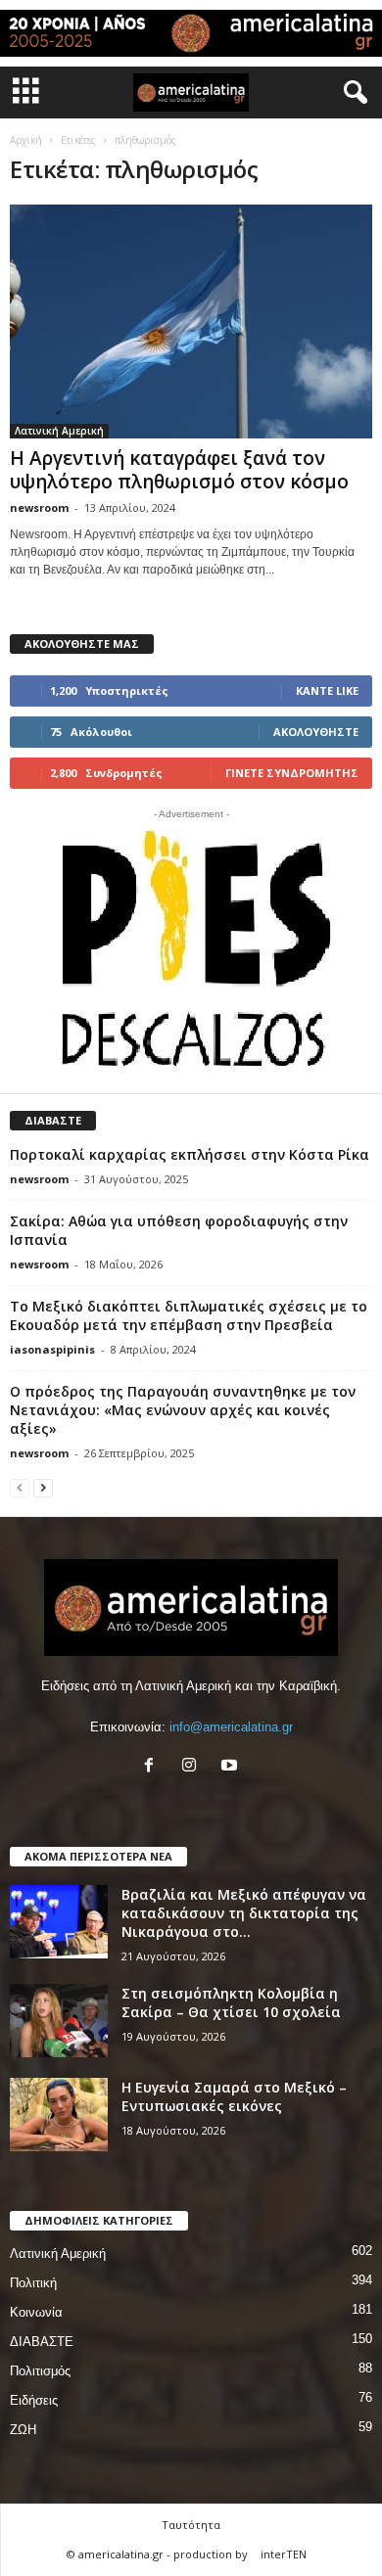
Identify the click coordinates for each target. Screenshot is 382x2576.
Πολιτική (33, 2283)
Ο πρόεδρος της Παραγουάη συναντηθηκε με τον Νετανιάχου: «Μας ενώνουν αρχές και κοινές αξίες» (183, 1410)
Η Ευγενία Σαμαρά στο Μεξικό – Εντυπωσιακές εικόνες (234, 2096)
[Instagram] (193, 1767)
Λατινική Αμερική (59, 431)
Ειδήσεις (34, 2400)
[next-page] (43, 1487)
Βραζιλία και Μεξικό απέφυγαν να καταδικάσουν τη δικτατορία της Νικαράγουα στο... (244, 1913)
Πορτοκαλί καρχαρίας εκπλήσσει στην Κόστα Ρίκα (190, 1154)
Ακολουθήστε (316, 732)
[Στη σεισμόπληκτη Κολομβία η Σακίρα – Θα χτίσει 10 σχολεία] (59, 2021)
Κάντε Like (327, 690)
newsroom (39, 507)
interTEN (284, 2554)
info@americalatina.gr (231, 1727)
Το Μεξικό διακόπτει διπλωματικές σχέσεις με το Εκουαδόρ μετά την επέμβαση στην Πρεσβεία (189, 1315)
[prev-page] (20, 1487)
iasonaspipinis (52, 1349)
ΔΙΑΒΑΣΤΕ (42, 2342)
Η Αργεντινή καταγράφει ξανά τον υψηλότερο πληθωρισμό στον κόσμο (179, 470)
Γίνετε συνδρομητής (292, 773)
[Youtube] (232, 1767)
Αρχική (26, 140)
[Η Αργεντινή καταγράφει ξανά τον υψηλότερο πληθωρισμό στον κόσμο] (191, 322)
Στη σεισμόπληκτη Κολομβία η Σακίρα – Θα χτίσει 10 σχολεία (231, 2002)
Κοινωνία (36, 2312)
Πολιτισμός (40, 2371)
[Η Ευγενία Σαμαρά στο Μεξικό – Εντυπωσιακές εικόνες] (59, 2115)
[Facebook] (153, 1767)
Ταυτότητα (191, 2525)
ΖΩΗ (23, 2430)
